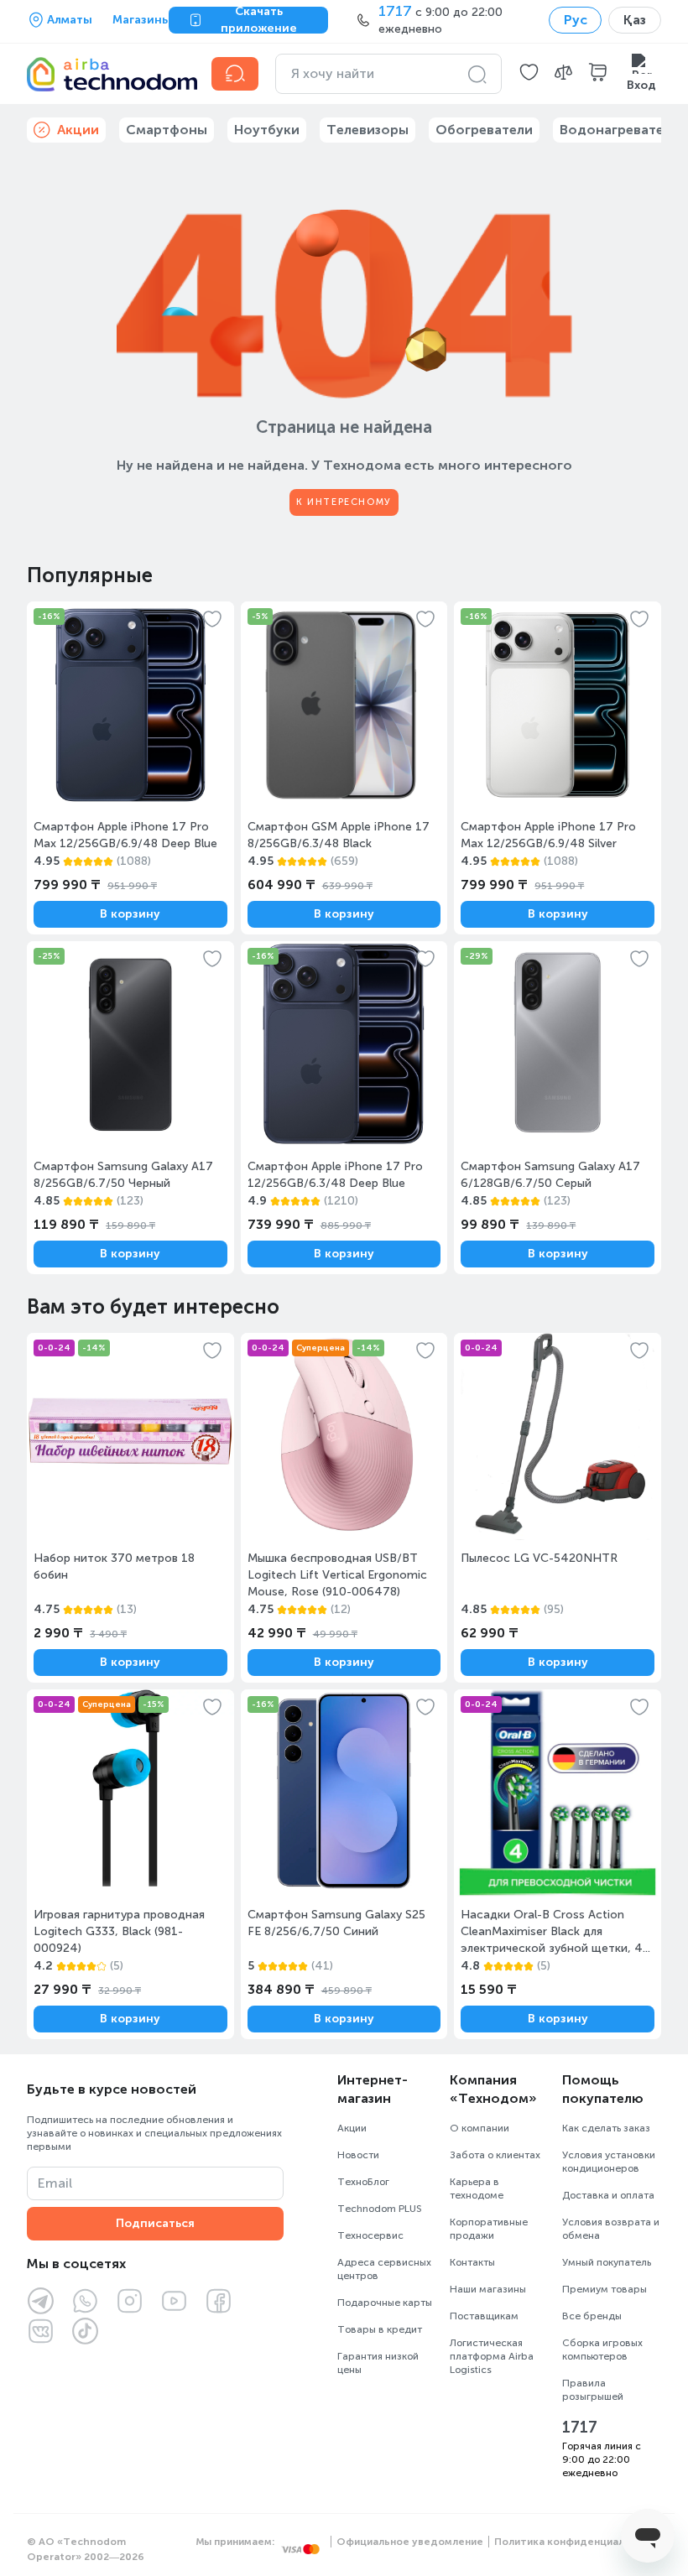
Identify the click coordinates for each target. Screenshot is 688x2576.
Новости (358, 2155)
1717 (580, 2428)
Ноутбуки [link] (267, 130)
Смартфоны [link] (167, 130)
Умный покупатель (607, 2262)
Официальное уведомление (410, 2542)
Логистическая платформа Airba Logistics (492, 2356)
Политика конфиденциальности (578, 2542)
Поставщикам (484, 2316)
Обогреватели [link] (484, 130)
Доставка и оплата (608, 2195)
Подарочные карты (385, 2303)
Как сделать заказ (606, 2128)
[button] (529, 74)
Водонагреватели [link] (620, 130)
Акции (352, 2128)
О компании (480, 2128)
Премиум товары (605, 2289)
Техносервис (370, 2235)
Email (55, 2183)
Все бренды (592, 2316)
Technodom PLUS (380, 2209)
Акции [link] (78, 130)
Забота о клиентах (495, 2155)
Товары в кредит (380, 2329)
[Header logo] (109, 74)
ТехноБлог (363, 2182)
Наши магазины (488, 2289)
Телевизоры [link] (367, 130)
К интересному (344, 502)
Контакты (472, 2262)
